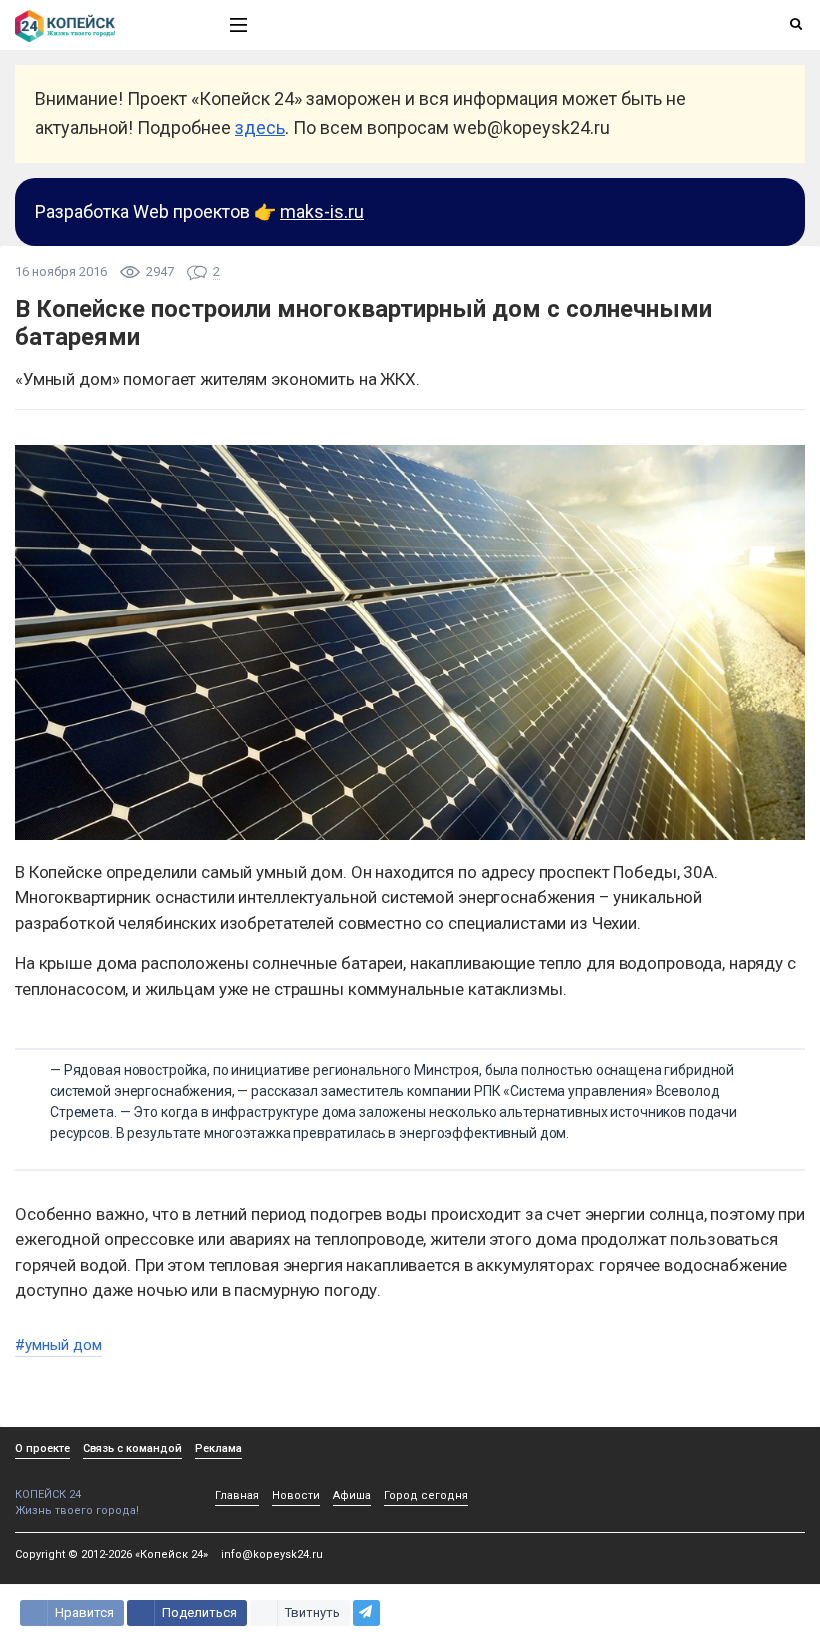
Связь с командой (132, 1448)
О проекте (42, 1448)
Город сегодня (426, 1495)
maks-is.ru (322, 211)
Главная (237, 1495)
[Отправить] (366, 1613)
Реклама (218, 1448)
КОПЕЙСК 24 (48, 1494)
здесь (260, 127)
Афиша (352, 1495)
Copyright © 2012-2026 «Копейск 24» (111, 1554)
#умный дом (58, 1345)
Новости (296, 1495)
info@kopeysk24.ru (272, 1554)
